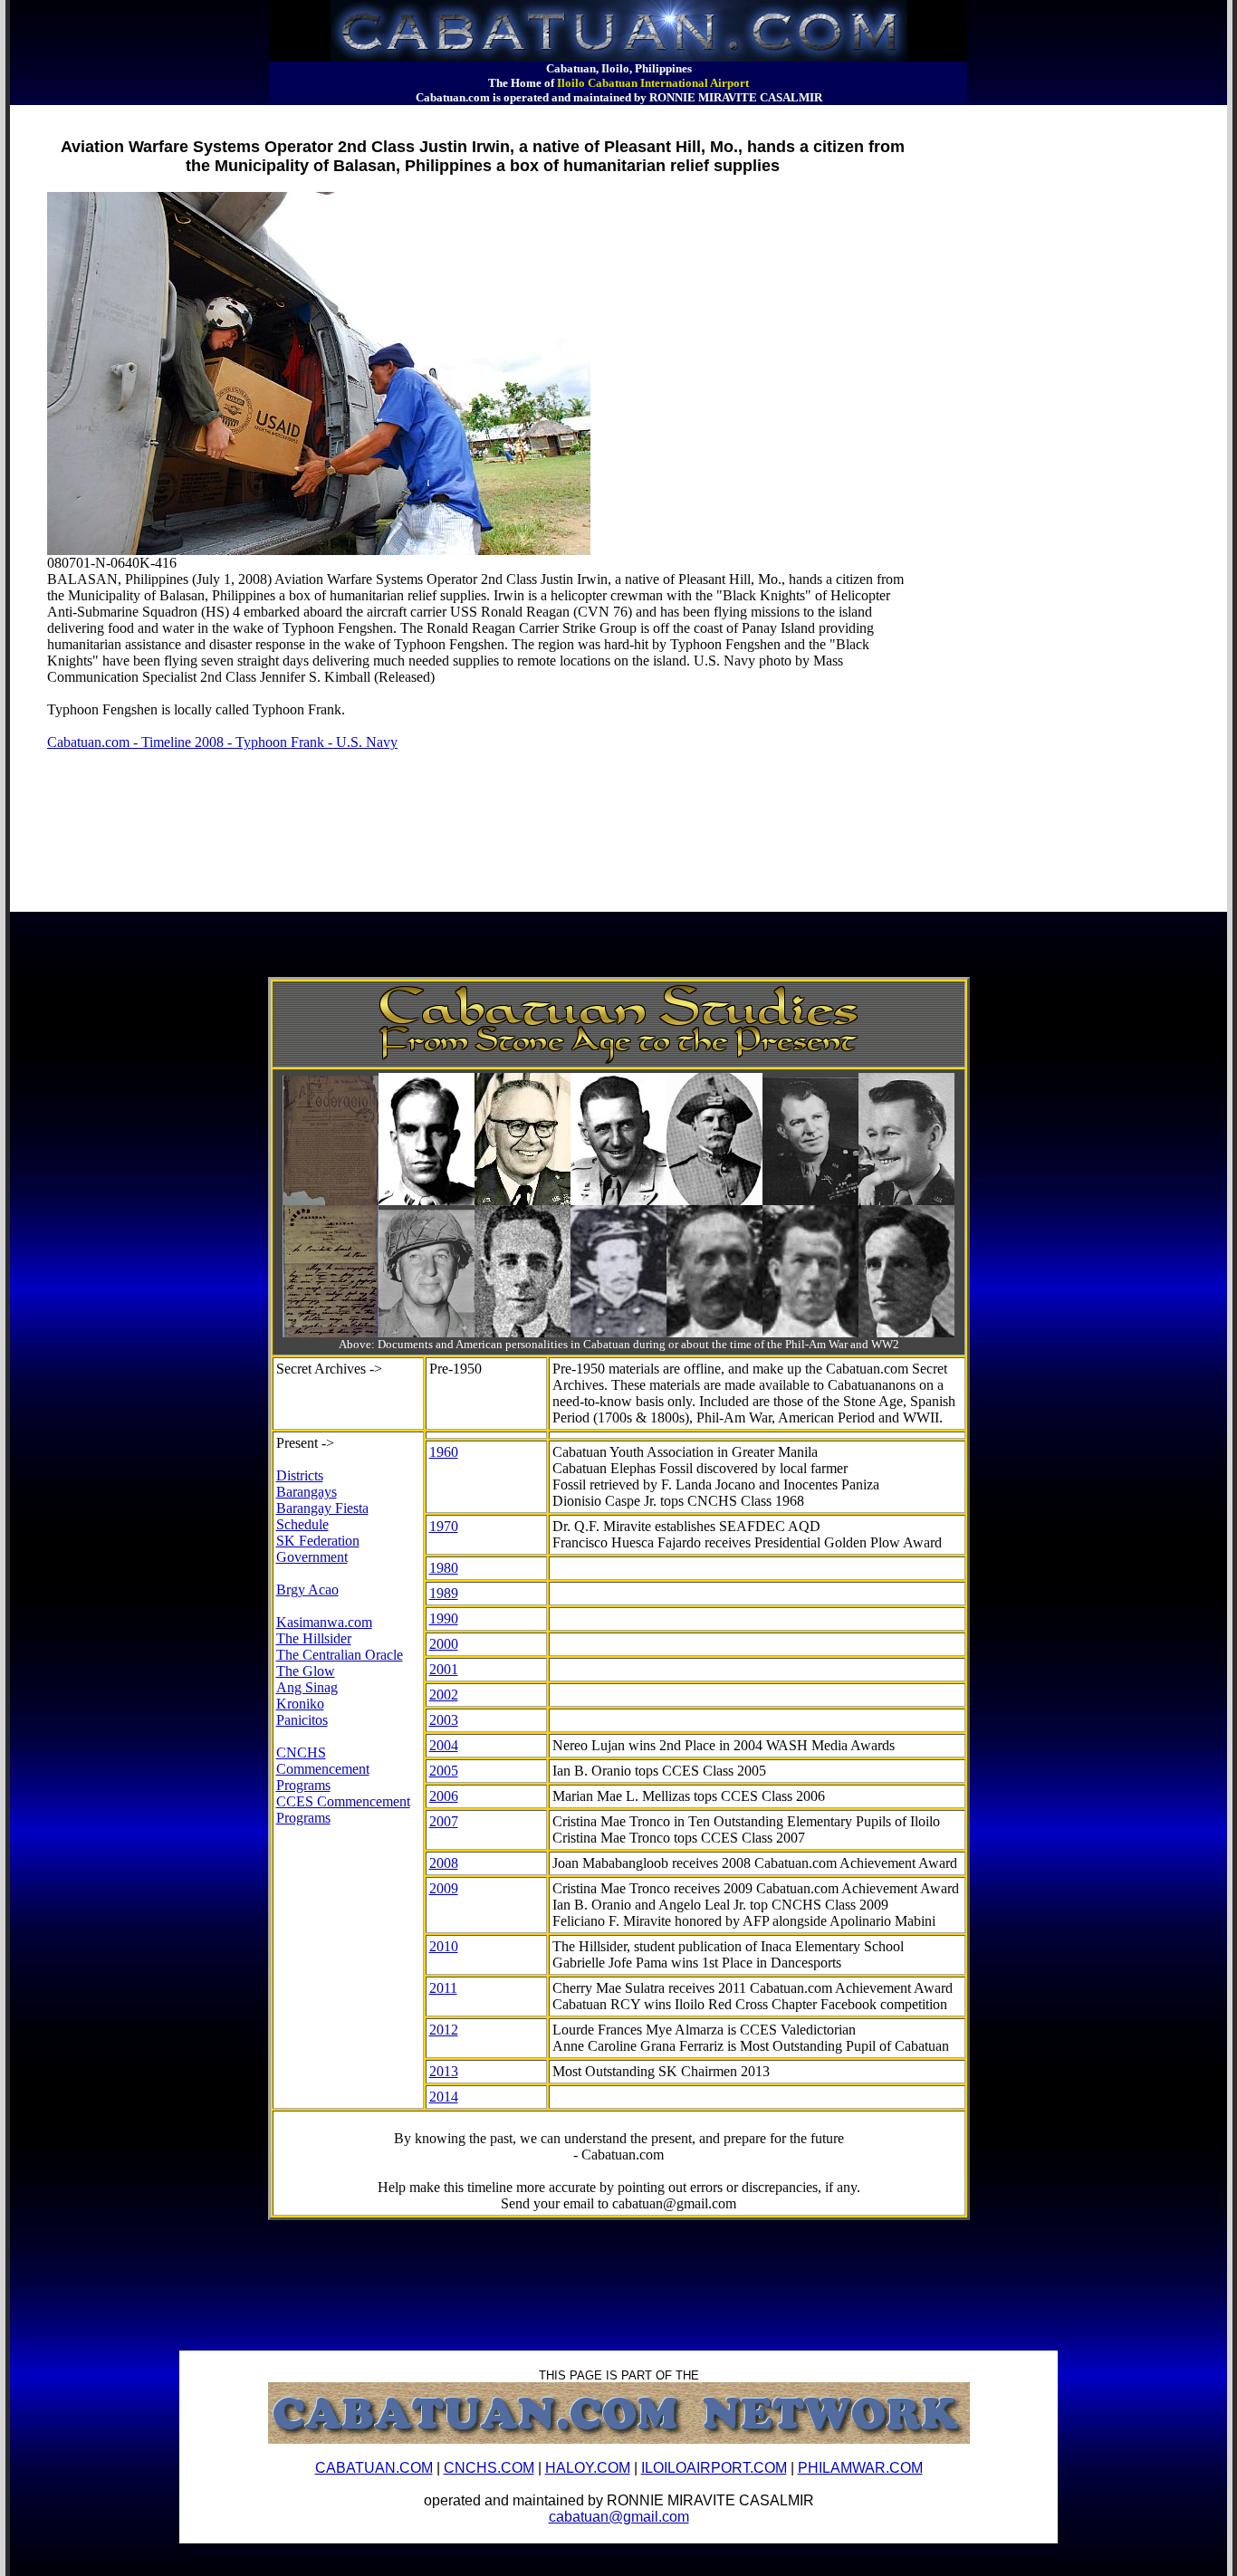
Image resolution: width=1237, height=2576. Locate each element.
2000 (444, 1644)
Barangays (307, 1492)
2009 (444, 1888)
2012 (444, 2030)
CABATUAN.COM (374, 2468)
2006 (444, 1796)
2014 (444, 2097)
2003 (444, 1720)
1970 (444, 1526)
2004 (444, 1745)
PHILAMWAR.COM (860, 2468)
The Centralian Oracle (340, 1655)
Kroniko (300, 1704)
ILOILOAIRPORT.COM (714, 2468)
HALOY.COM (588, 2468)
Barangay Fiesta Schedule (322, 1516)
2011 (443, 1988)
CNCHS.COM (489, 2468)
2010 (444, 1946)
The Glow (306, 1671)
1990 (444, 1618)
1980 (444, 1568)
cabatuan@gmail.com (619, 2517)
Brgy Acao (307, 1590)
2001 (444, 1669)
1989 (444, 1593)
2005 (444, 1771)
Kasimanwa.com (324, 1622)
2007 (444, 1821)
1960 (444, 1452)
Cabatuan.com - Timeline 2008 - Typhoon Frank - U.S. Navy (222, 742)
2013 (444, 2071)
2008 (444, 1863)
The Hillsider (314, 1638)
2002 (444, 1695)
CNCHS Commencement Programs (323, 1769)
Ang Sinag (307, 1687)
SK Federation (318, 1541)
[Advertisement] (340, 113)
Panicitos (302, 1720)
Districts (300, 1475)
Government (312, 1557)
